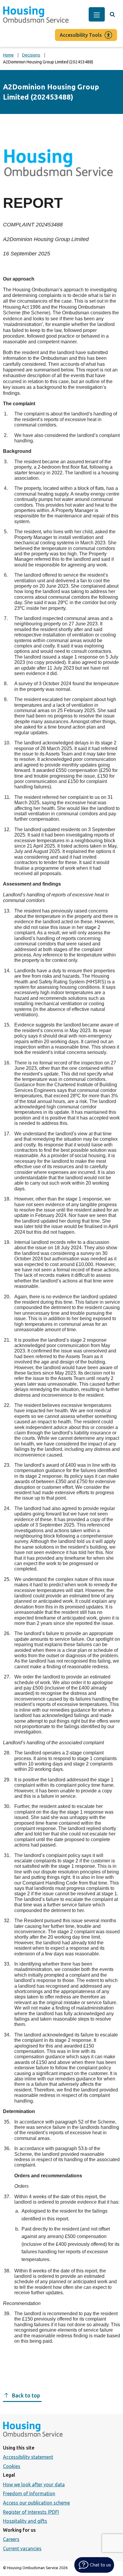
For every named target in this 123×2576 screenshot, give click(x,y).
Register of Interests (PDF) (31, 2512)
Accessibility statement (28, 2457)
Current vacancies (22, 2548)
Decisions (31, 55)
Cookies (12, 2466)
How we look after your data (34, 2484)
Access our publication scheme (36, 2503)
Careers (11, 2539)
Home (8, 55)
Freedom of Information (29, 2493)
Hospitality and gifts (25, 2521)
